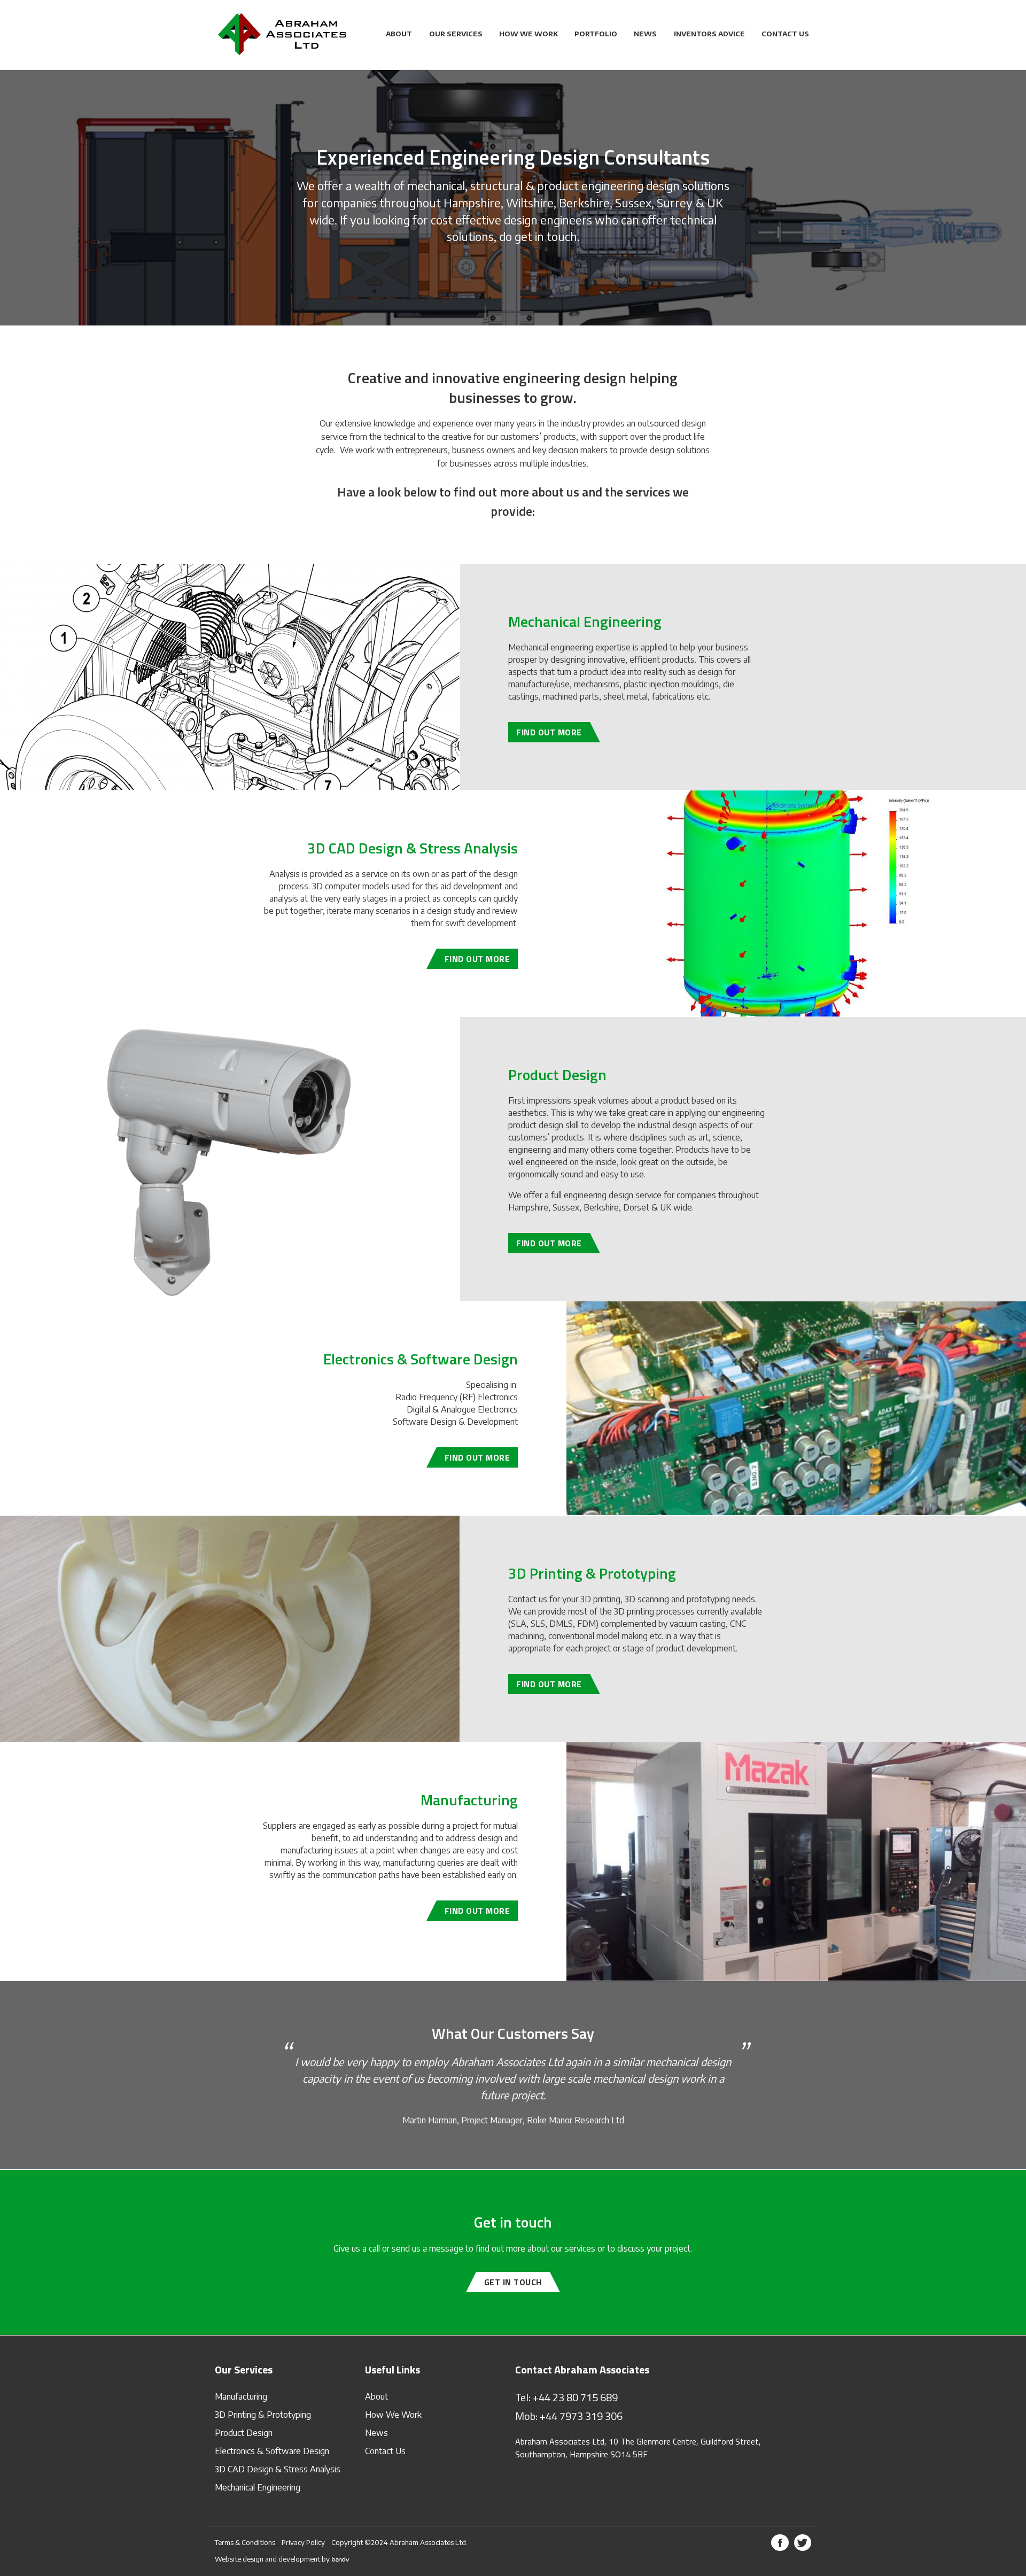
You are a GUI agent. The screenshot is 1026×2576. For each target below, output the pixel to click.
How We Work (528, 34)
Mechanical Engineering (258, 2487)
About (399, 34)
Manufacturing (241, 2396)
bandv (341, 2559)
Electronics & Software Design (272, 2451)
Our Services (456, 34)
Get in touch (513, 2282)
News (645, 34)
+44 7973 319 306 (581, 2416)
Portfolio (596, 34)
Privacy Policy (303, 2542)
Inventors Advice (709, 34)
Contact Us (785, 34)
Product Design (244, 2433)
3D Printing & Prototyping (263, 2415)
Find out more (549, 732)
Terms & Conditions (245, 2542)
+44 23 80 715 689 (575, 2397)
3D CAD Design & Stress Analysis (278, 2469)
